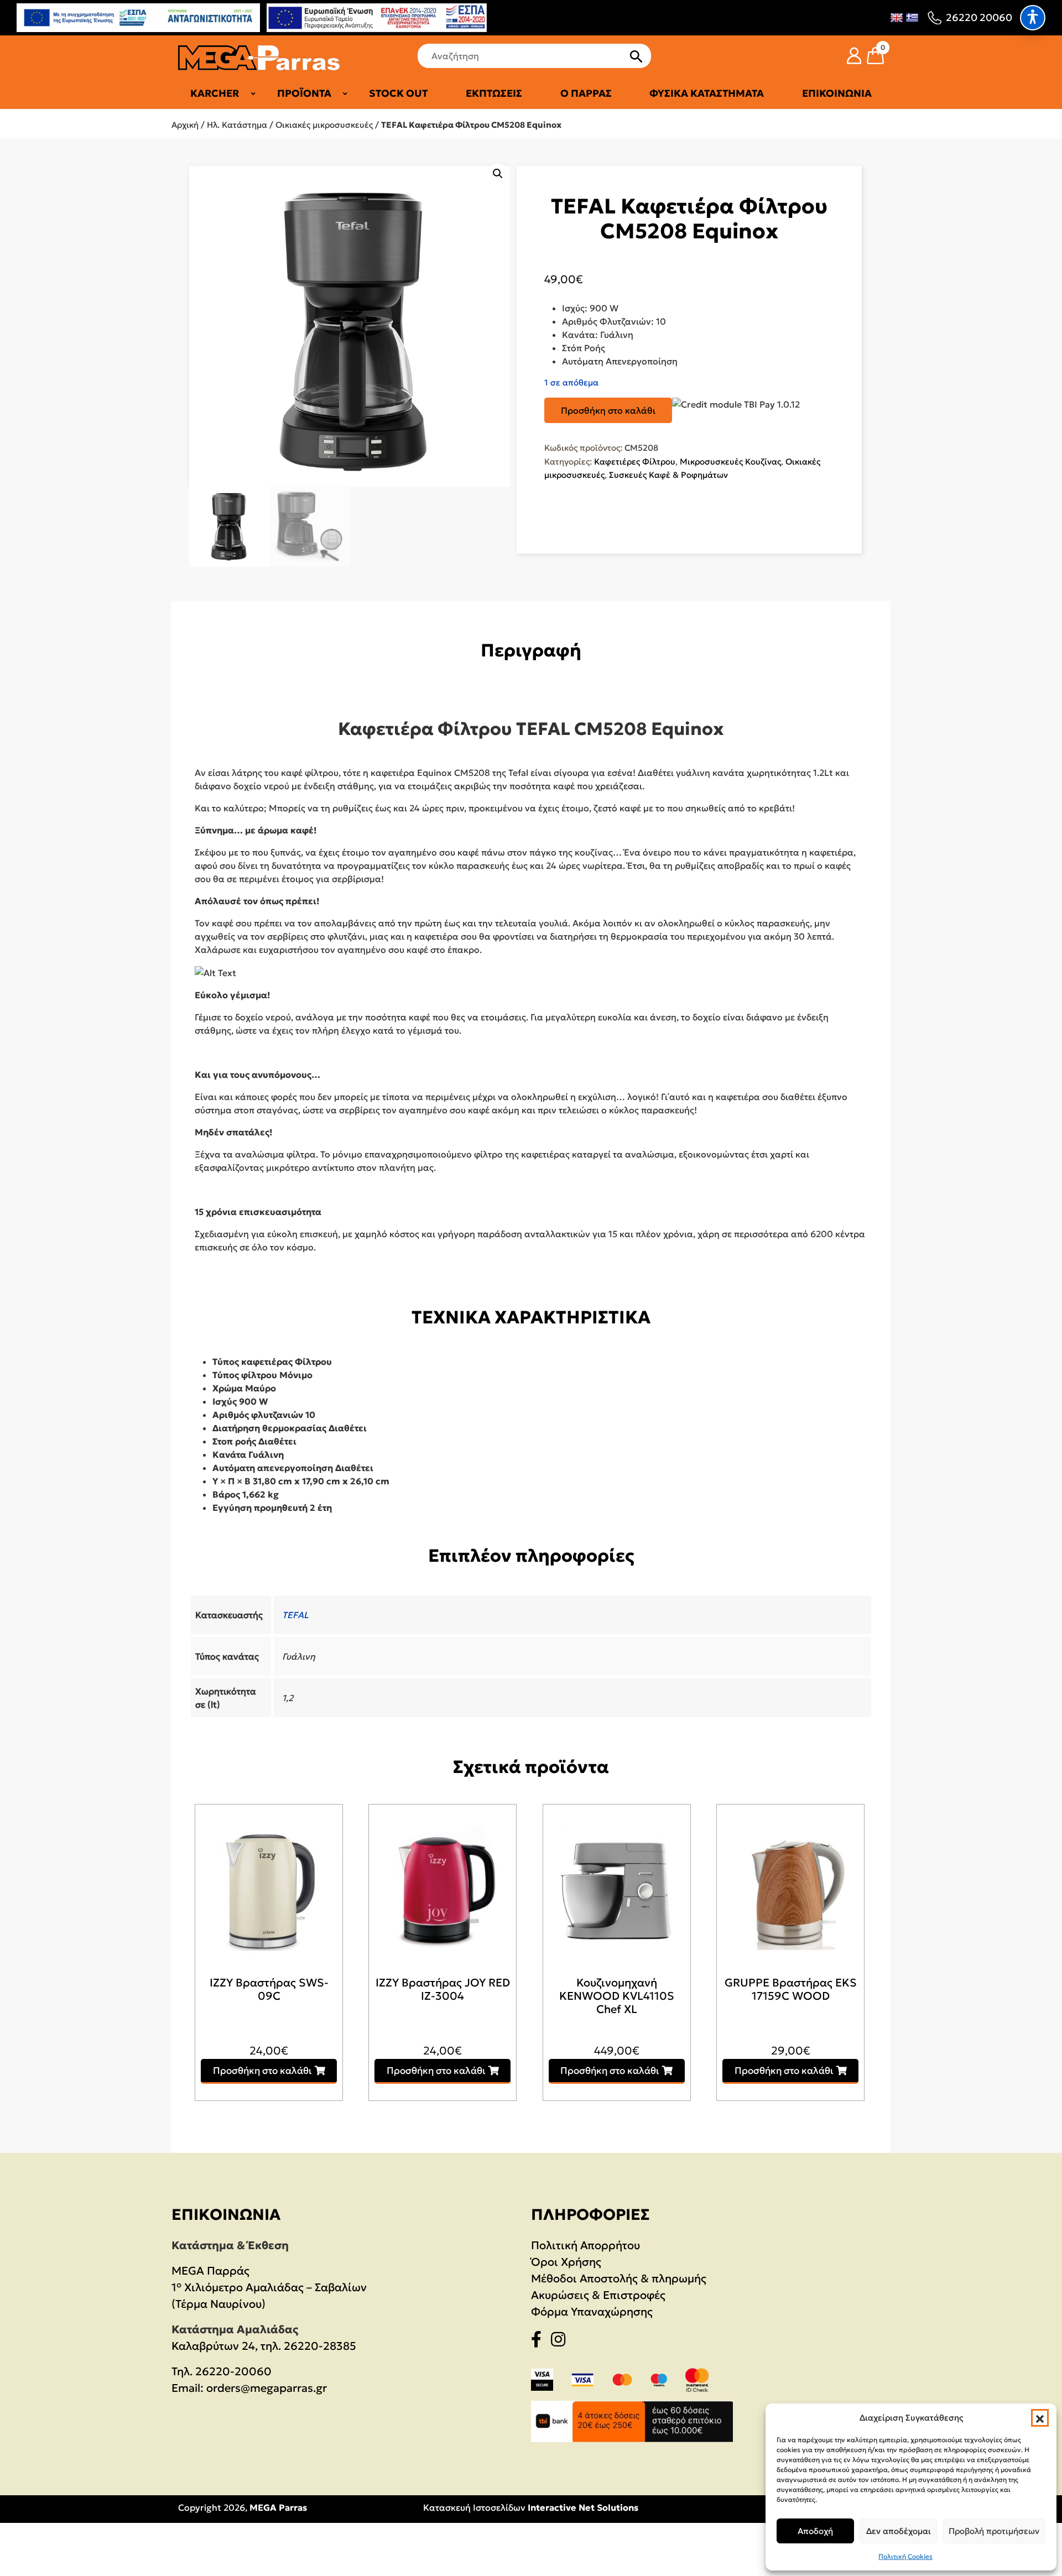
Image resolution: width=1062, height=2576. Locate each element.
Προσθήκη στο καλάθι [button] (262, 2071)
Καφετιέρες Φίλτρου (635, 462)
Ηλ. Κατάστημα (237, 125)
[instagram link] (561, 2342)
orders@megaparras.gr (267, 2388)
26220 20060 (979, 17)
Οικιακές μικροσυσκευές (324, 125)
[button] (1040, 2418)
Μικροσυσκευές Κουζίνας (730, 462)
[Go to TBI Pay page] (736, 405)
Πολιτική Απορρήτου (585, 2245)
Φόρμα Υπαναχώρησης (592, 2312)
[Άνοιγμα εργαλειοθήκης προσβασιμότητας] (1033, 18)
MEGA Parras (278, 2507)
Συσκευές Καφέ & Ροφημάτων (668, 475)
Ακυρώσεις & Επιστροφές (598, 2295)
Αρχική (185, 125)
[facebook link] (540, 2342)
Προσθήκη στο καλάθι (608, 410)
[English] (897, 18)
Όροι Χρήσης (566, 2262)
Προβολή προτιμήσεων (994, 2531)
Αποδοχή (815, 2531)
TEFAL (295, 1615)
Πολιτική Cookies (905, 2556)
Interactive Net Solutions (583, 2507)
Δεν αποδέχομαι (899, 2531)
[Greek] (912, 18)
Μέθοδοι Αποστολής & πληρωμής (619, 2278)
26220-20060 (233, 2371)
